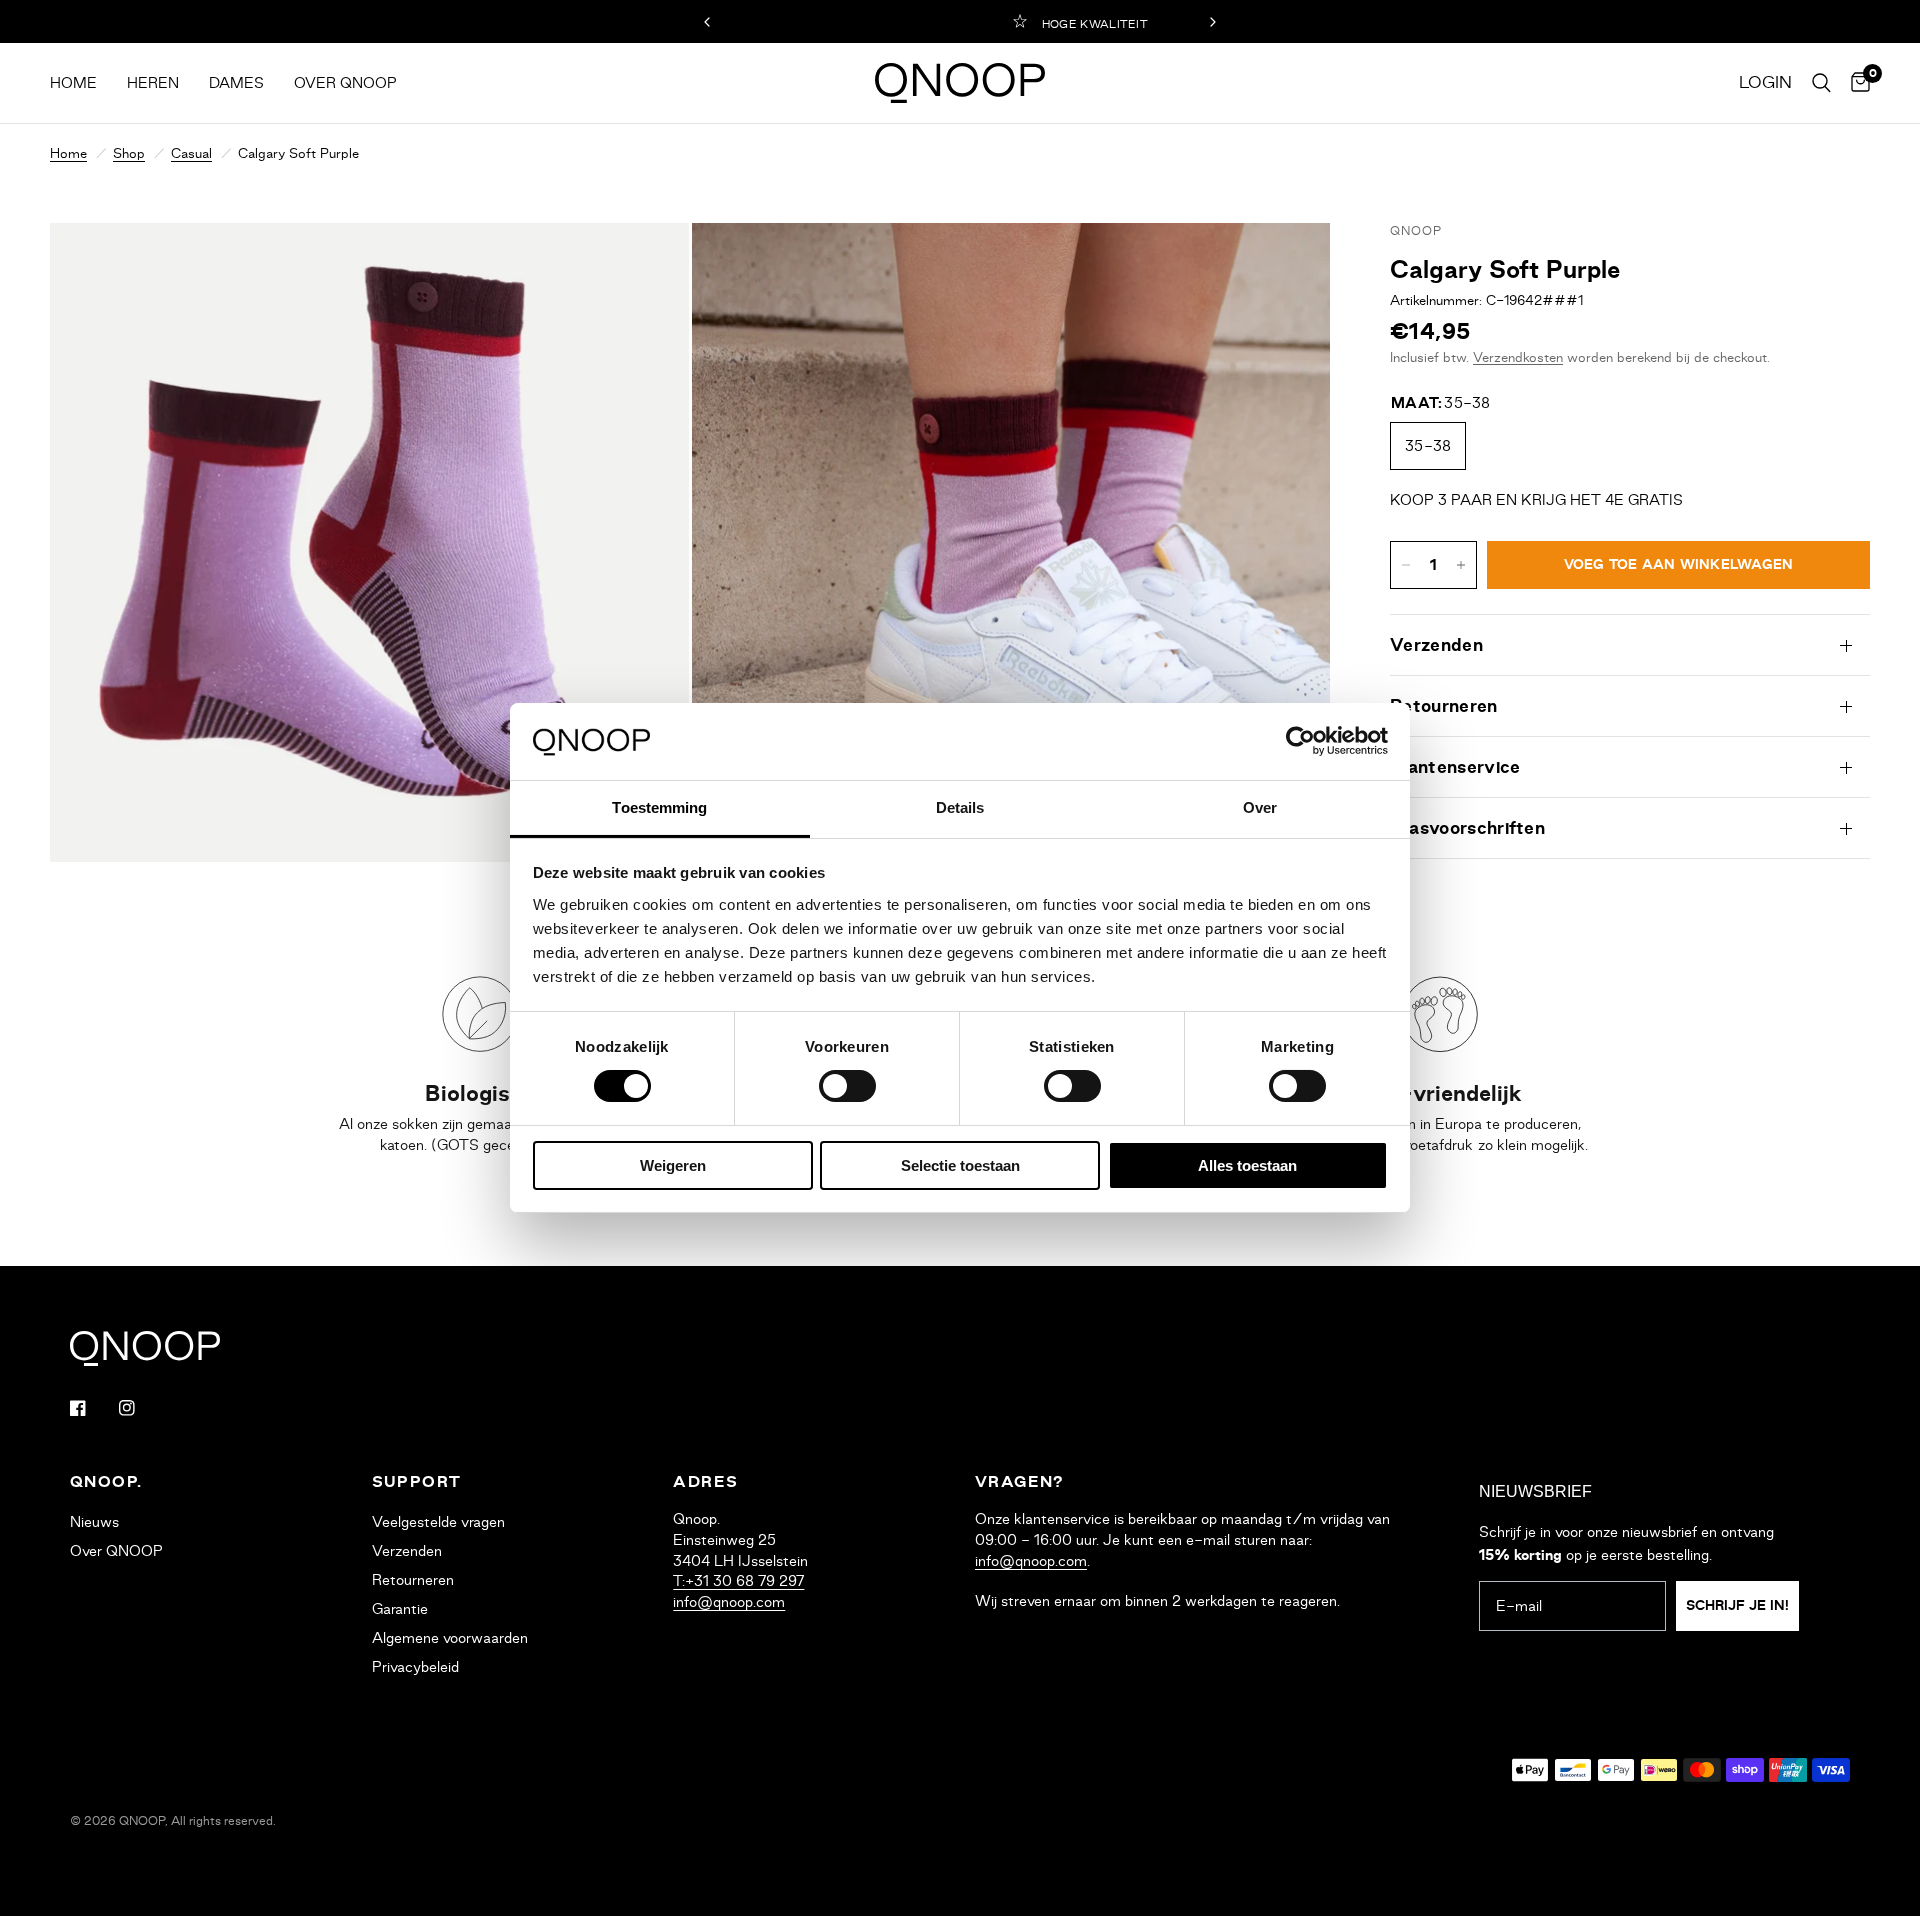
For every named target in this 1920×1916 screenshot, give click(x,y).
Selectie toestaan (960, 1165)
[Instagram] (141, 1408)
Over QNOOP (345, 83)
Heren (153, 83)
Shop (129, 153)
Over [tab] (1260, 807)
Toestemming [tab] (659, 807)
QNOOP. (106, 1482)
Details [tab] (960, 807)
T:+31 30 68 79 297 (738, 1581)
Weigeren (673, 1165)
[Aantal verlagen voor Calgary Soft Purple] (1406, 565)
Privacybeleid (415, 1667)
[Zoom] (647, 265)
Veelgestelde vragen (438, 1522)
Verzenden (1436, 645)
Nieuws (94, 1522)
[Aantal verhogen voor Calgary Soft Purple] (1461, 565)
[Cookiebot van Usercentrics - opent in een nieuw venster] (1300, 741)
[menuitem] (81, 83)
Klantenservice (1455, 767)
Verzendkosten (1518, 357)
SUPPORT (417, 1482)
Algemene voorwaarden (450, 1638)
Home (73, 83)
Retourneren (1444, 706)
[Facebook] (92, 1408)
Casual (191, 153)
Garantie (400, 1609)
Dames (236, 83)
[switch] (847, 1086)
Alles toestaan (1247, 1165)
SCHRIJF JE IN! (1737, 1605)
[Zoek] (1821, 83)
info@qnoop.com (729, 1602)
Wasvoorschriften (1467, 828)
